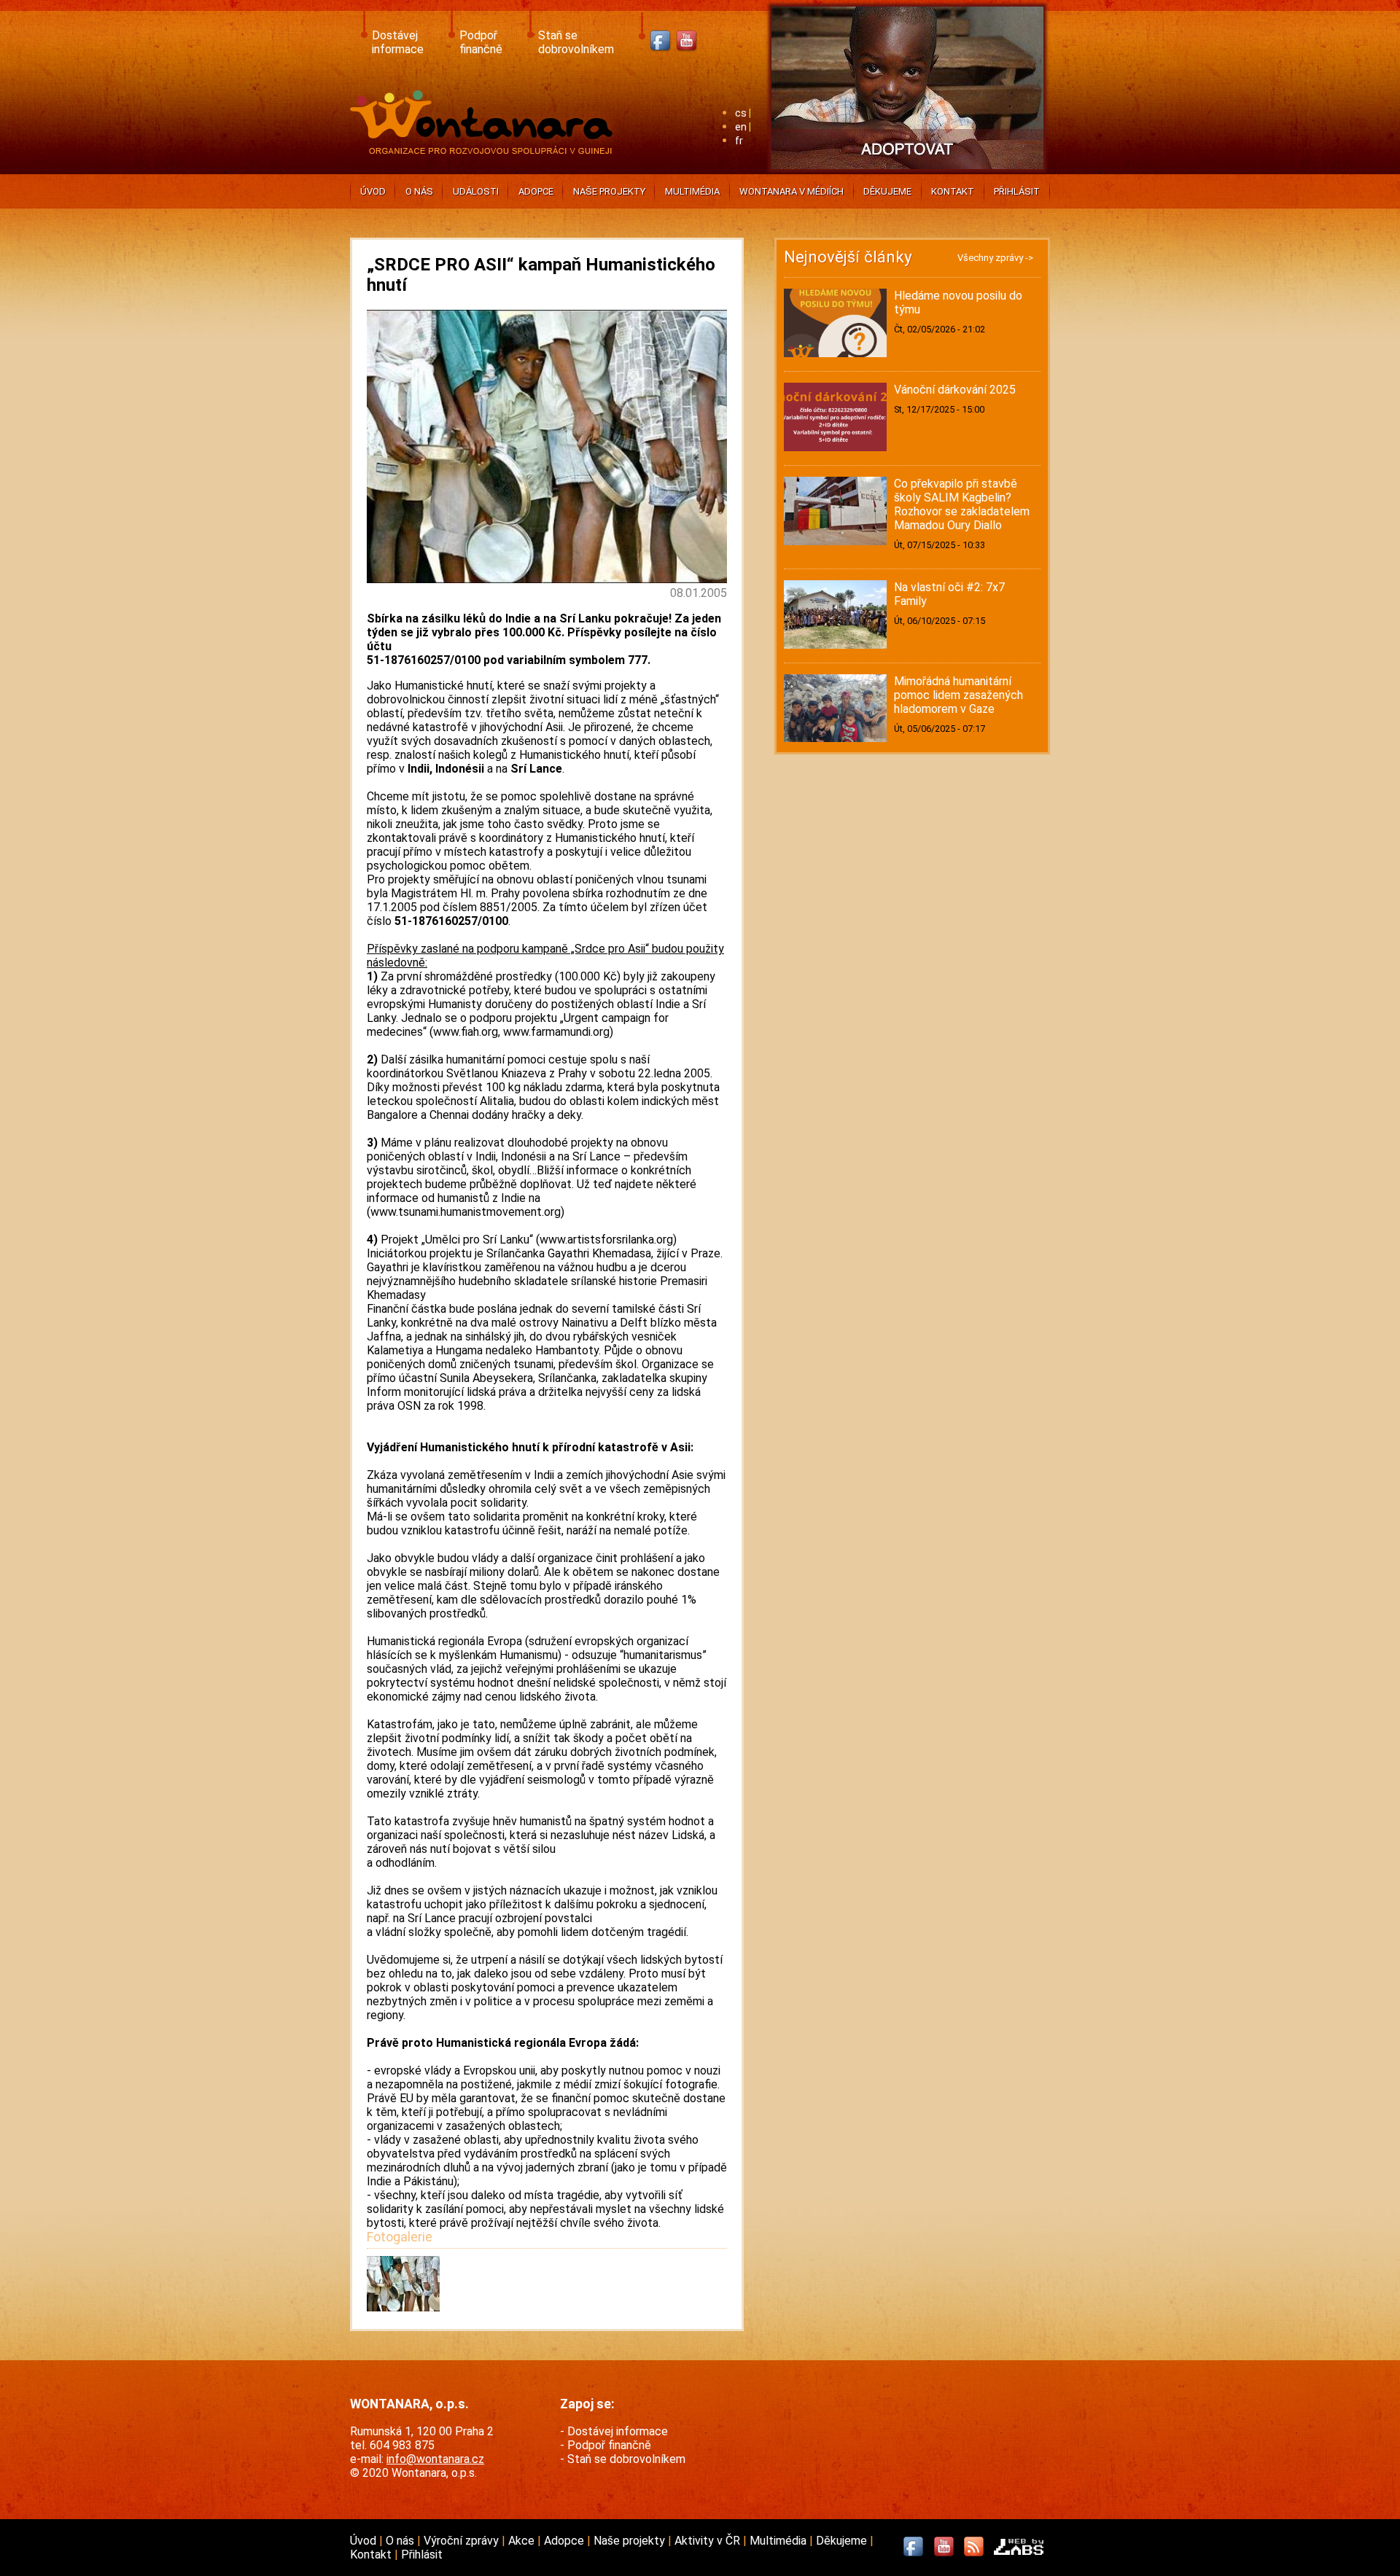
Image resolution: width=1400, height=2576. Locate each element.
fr (739, 141)
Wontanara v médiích (792, 191)
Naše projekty (609, 191)
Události (476, 191)
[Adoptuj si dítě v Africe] (907, 172)
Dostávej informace (398, 42)
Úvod (373, 191)
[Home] (485, 150)
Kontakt (953, 191)
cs (741, 113)
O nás (419, 191)
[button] (403, 2307)
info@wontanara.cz (435, 2459)
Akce (523, 2541)
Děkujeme (887, 191)
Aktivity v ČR (709, 2541)
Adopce (536, 191)
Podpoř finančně (481, 42)
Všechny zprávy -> (995, 258)
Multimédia (692, 191)
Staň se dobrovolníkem (576, 42)
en (741, 127)
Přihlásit (1017, 191)
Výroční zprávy (463, 2541)
